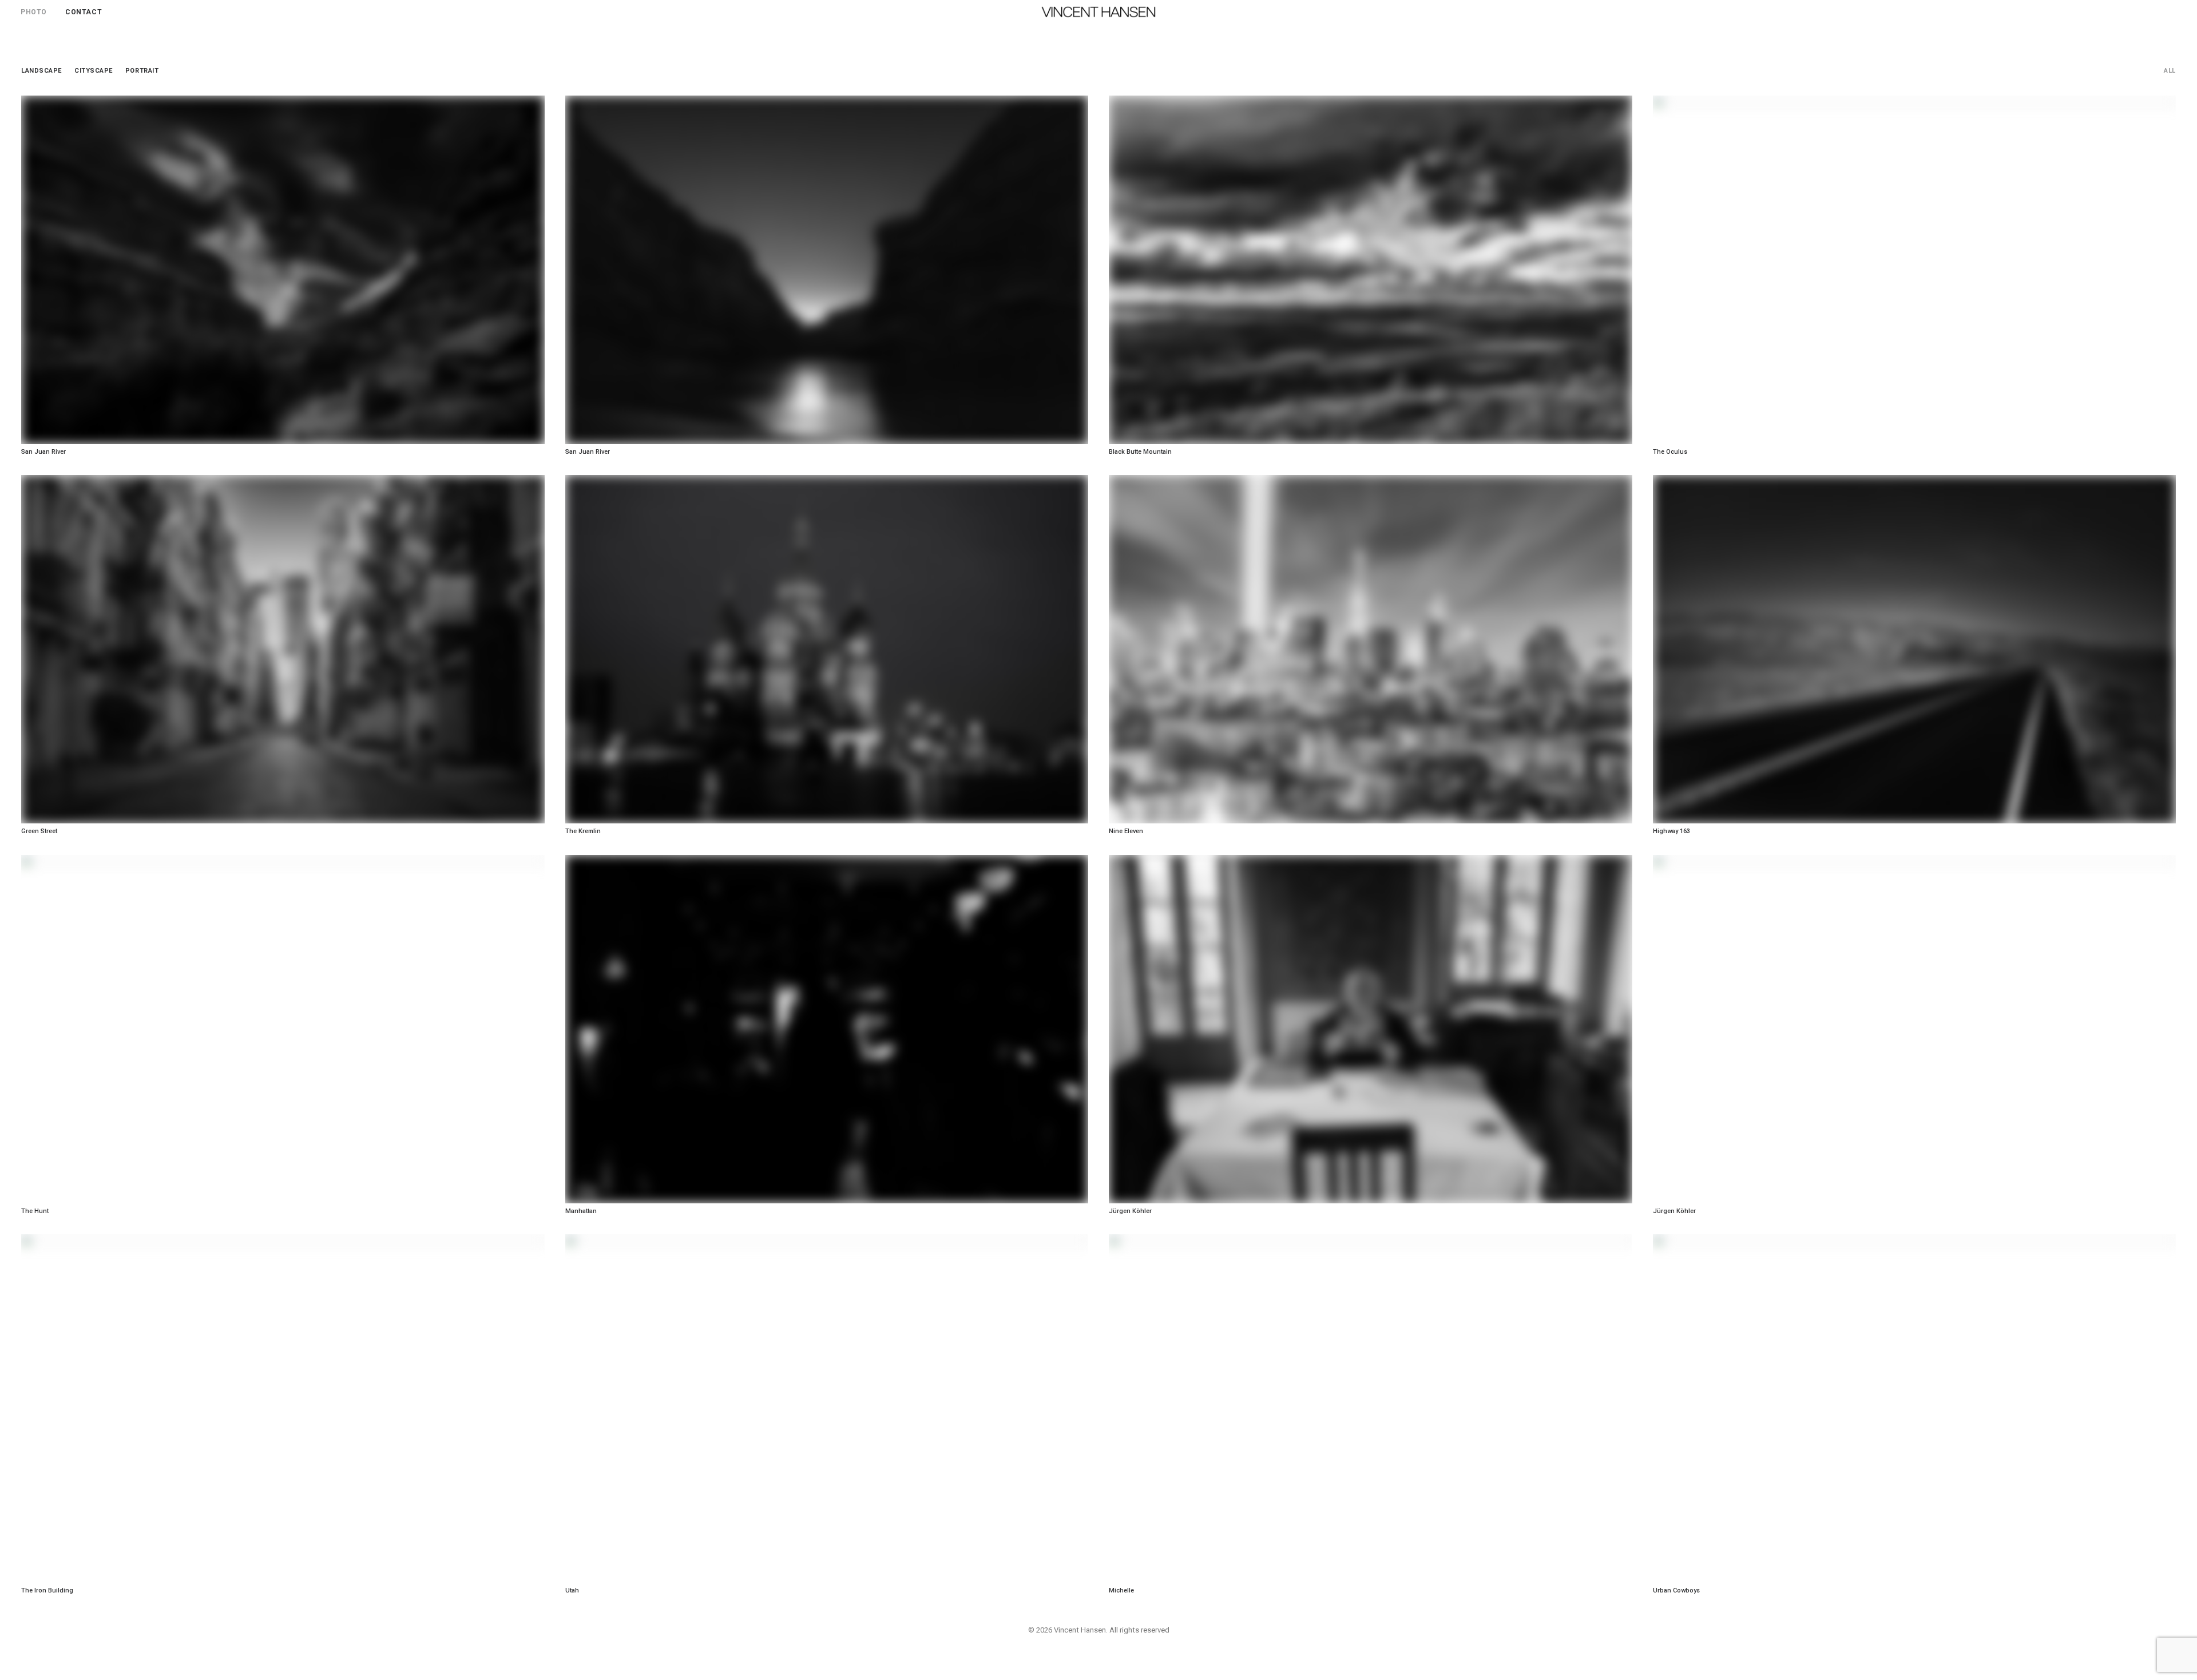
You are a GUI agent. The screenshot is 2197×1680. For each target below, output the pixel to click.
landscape (41, 71)
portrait (142, 71)
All (2170, 71)
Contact (84, 12)
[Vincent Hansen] (1098, 12)
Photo (34, 12)
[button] (2171, 12)
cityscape (94, 71)
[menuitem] (38, 12)
